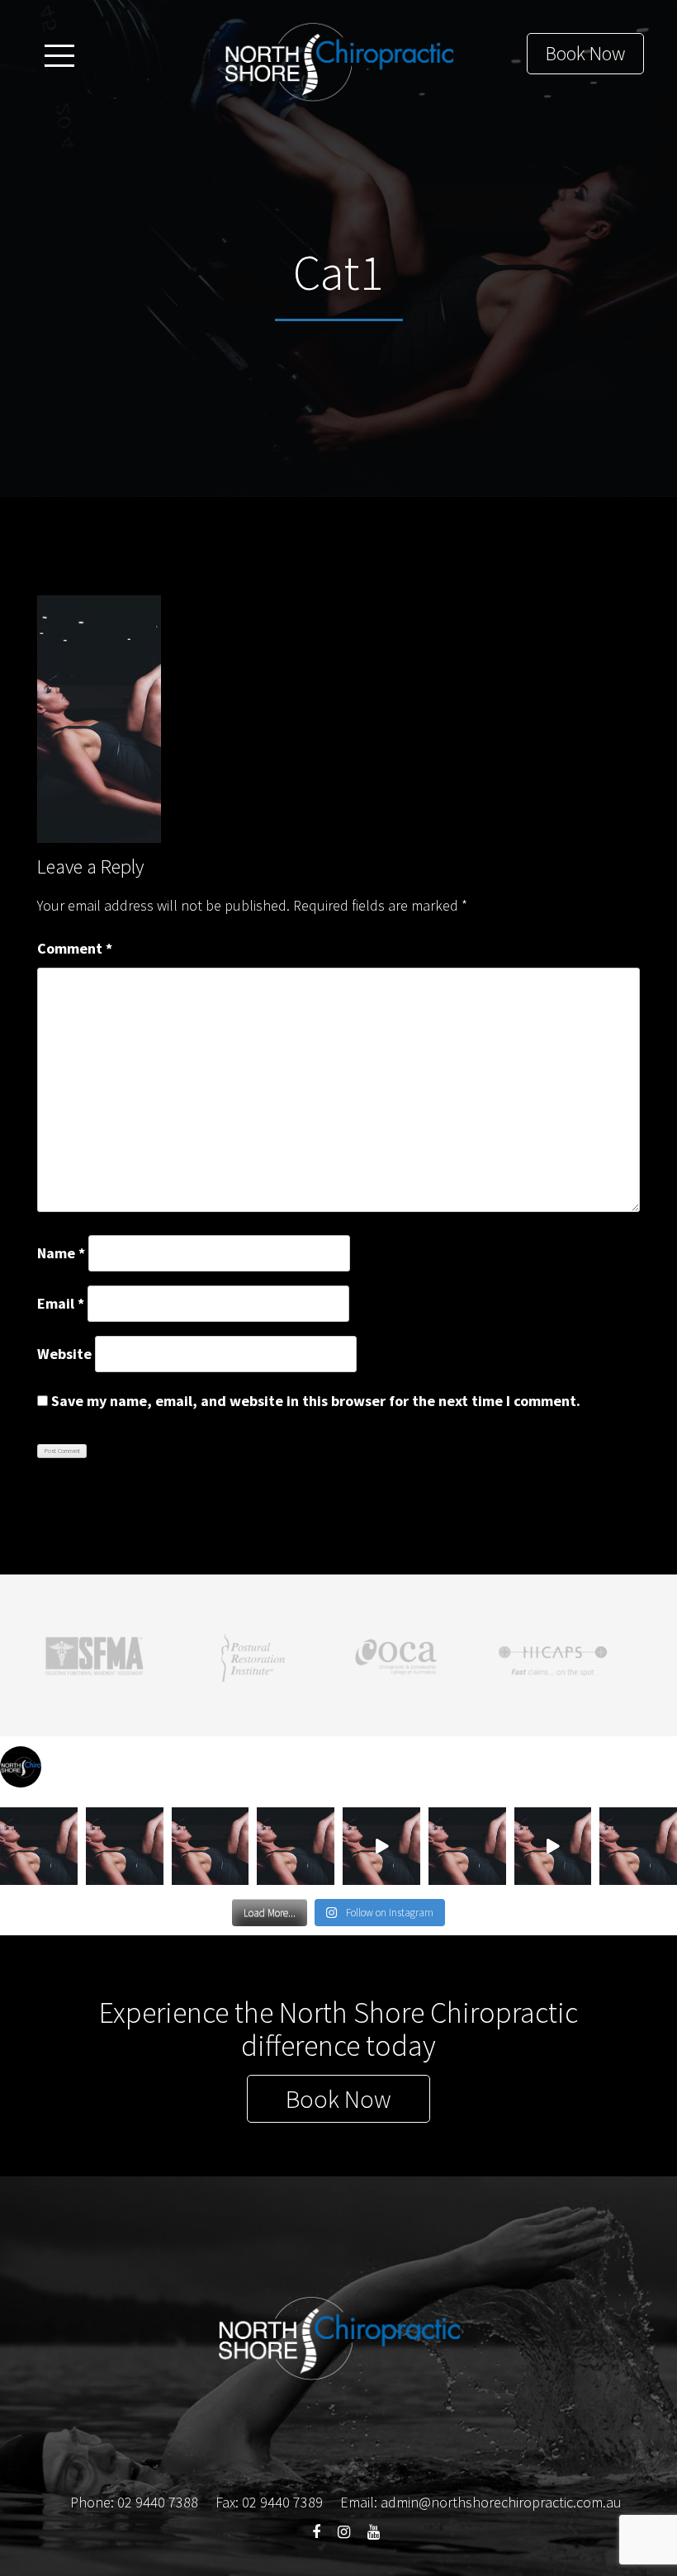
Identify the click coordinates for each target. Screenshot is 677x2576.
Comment (75, 948)
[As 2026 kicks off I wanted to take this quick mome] (296, 1846)
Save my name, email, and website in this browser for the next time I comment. (316, 1401)
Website (64, 1354)
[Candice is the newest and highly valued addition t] (467, 1846)
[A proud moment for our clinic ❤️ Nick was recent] (211, 1846)
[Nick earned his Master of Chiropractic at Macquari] (638, 1846)
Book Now (585, 53)
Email (61, 1303)
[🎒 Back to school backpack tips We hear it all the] (125, 1846)
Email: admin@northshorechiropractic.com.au (481, 2502)
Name (61, 1253)
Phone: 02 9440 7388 (134, 2502)
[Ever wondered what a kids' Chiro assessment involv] (553, 1846)
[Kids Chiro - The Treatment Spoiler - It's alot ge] (381, 1846)
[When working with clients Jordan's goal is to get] (39, 1846)
